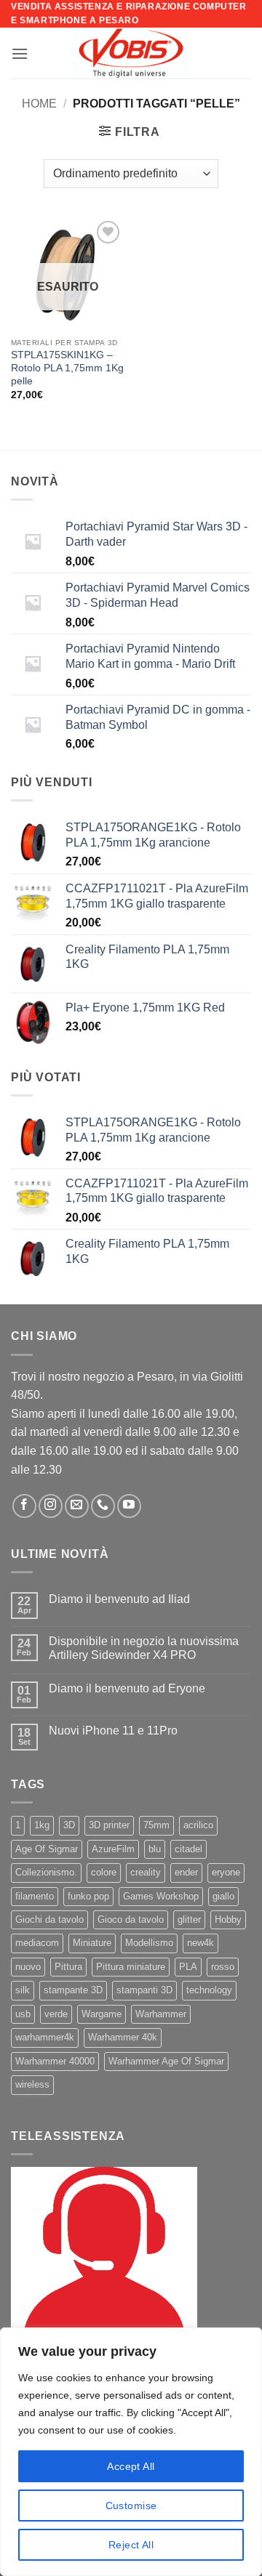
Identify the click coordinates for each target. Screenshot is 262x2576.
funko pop (88, 1896)
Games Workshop (161, 1896)
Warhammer (161, 2014)
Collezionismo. (46, 1872)
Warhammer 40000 (55, 2061)
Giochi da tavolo (49, 1919)
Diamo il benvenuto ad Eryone (127, 1688)
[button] (20, 53)
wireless (32, 2084)
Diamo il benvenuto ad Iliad (119, 1599)
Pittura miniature (131, 1967)
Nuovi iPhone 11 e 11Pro (113, 1731)
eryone (226, 1872)
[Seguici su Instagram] (51, 1506)
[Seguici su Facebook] (24, 1506)
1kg (42, 1825)
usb (23, 2014)
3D (69, 1825)
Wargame (102, 2014)
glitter (189, 1919)
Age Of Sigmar (47, 1849)
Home (39, 104)
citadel (188, 1849)
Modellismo (149, 1943)
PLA (188, 1967)
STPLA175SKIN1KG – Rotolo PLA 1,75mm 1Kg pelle (67, 368)
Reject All (131, 2545)
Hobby (228, 1919)
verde (56, 2014)
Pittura (68, 1967)
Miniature (92, 1943)
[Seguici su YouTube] (129, 1506)
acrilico (198, 1825)
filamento (35, 1896)
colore (104, 1872)
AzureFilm (113, 1849)
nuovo (28, 1967)
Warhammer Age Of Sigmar (166, 2061)
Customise (131, 2506)
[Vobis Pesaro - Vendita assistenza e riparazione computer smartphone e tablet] (131, 53)
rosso (223, 1967)
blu (155, 1849)
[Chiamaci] (103, 1506)
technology (209, 1990)
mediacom (37, 1943)
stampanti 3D (144, 1990)
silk (23, 1990)
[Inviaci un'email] (77, 1506)
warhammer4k (45, 2037)
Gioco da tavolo (131, 1919)
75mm (156, 1825)
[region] (131, 2452)
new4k (201, 1943)
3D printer (109, 1825)
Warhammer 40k (123, 2037)
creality (146, 1872)
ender (186, 1872)
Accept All (131, 2466)
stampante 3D (73, 1990)
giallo (223, 1896)
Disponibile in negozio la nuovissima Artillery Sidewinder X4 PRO (144, 1648)
